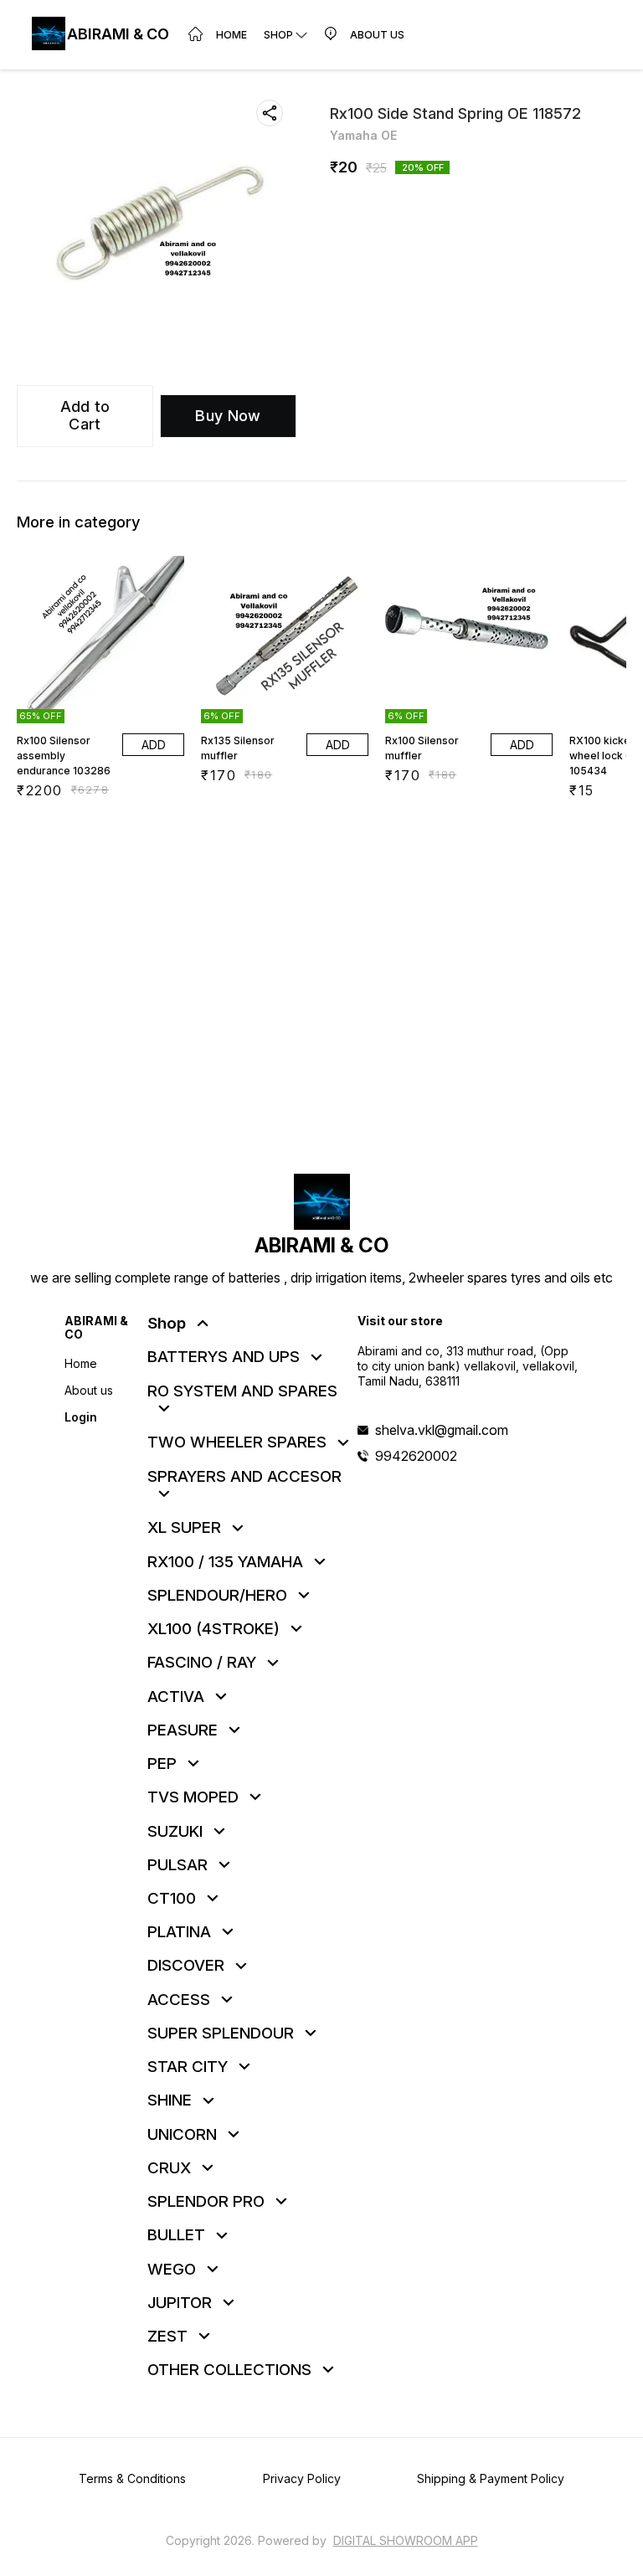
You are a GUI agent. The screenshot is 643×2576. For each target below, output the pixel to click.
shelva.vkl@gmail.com (442, 1430)
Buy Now (228, 416)
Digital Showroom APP (406, 2540)
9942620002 (416, 1456)
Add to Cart (85, 415)
